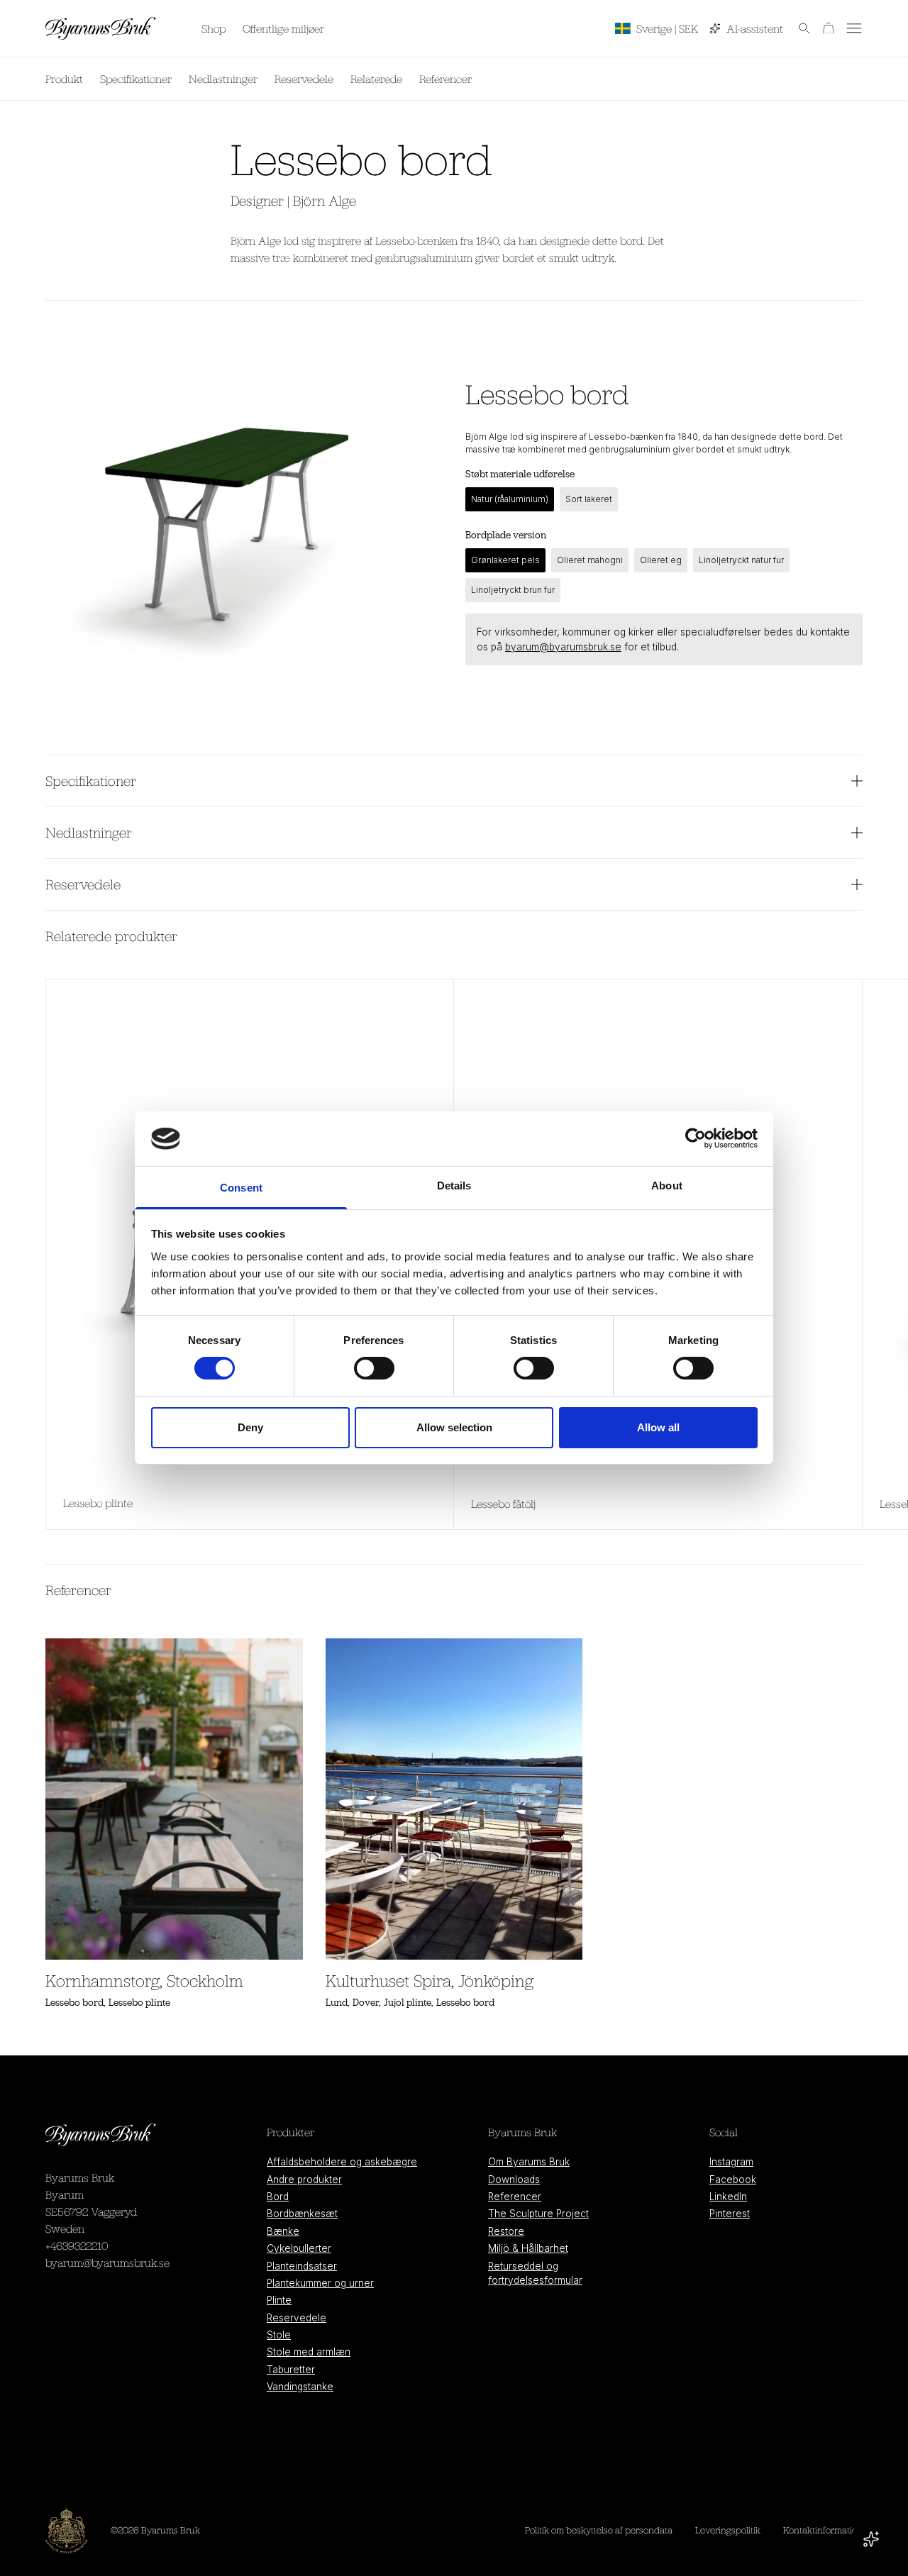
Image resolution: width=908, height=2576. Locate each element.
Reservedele (304, 79)
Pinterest (730, 2214)
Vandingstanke (300, 2387)
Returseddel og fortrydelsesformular (535, 2273)
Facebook (733, 2180)
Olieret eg (661, 560)
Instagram (731, 2162)
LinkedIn (728, 2197)
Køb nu (832, 79)
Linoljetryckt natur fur (741, 560)
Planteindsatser (302, 2266)
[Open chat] (871, 2539)
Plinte (279, 2300)
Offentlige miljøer (283, 28)
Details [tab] (454, 1186)
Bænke (283, 2231)
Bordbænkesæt (302, 2214)
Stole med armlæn (309, 2352)
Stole (279, 2335)
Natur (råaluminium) (510, 499)
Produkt (64, 79)
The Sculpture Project (538, 2214)
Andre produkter (304, 2180)
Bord (278, 2197)
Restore (506, 2231)
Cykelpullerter (299, 2248)
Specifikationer (136, 79)
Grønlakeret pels (505, 560)
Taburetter (291, 2370)
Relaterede (376, 79)
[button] (797, 28)
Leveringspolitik (728, 2530)
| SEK (667, 28)
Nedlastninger (223, 79)
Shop (214, 28)
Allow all (658, 1427)
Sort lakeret (589, 499)
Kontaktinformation (823, 2530)
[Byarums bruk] (101, 28)
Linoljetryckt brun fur (513, 590)
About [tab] (667, 1186)
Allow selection (454, 1427)
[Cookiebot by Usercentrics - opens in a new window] (696, 1138)
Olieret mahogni (590, 560)
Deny (250, 1427)
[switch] (374, 1368)
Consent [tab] (241, 1188)
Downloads (514, 2180)
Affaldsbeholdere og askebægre (342, 2162)
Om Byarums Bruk (529, 2162)
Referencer (445, 79)
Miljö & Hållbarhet (528, 2248)
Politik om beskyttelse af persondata (599, 2530)
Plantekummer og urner (320, 2283)
